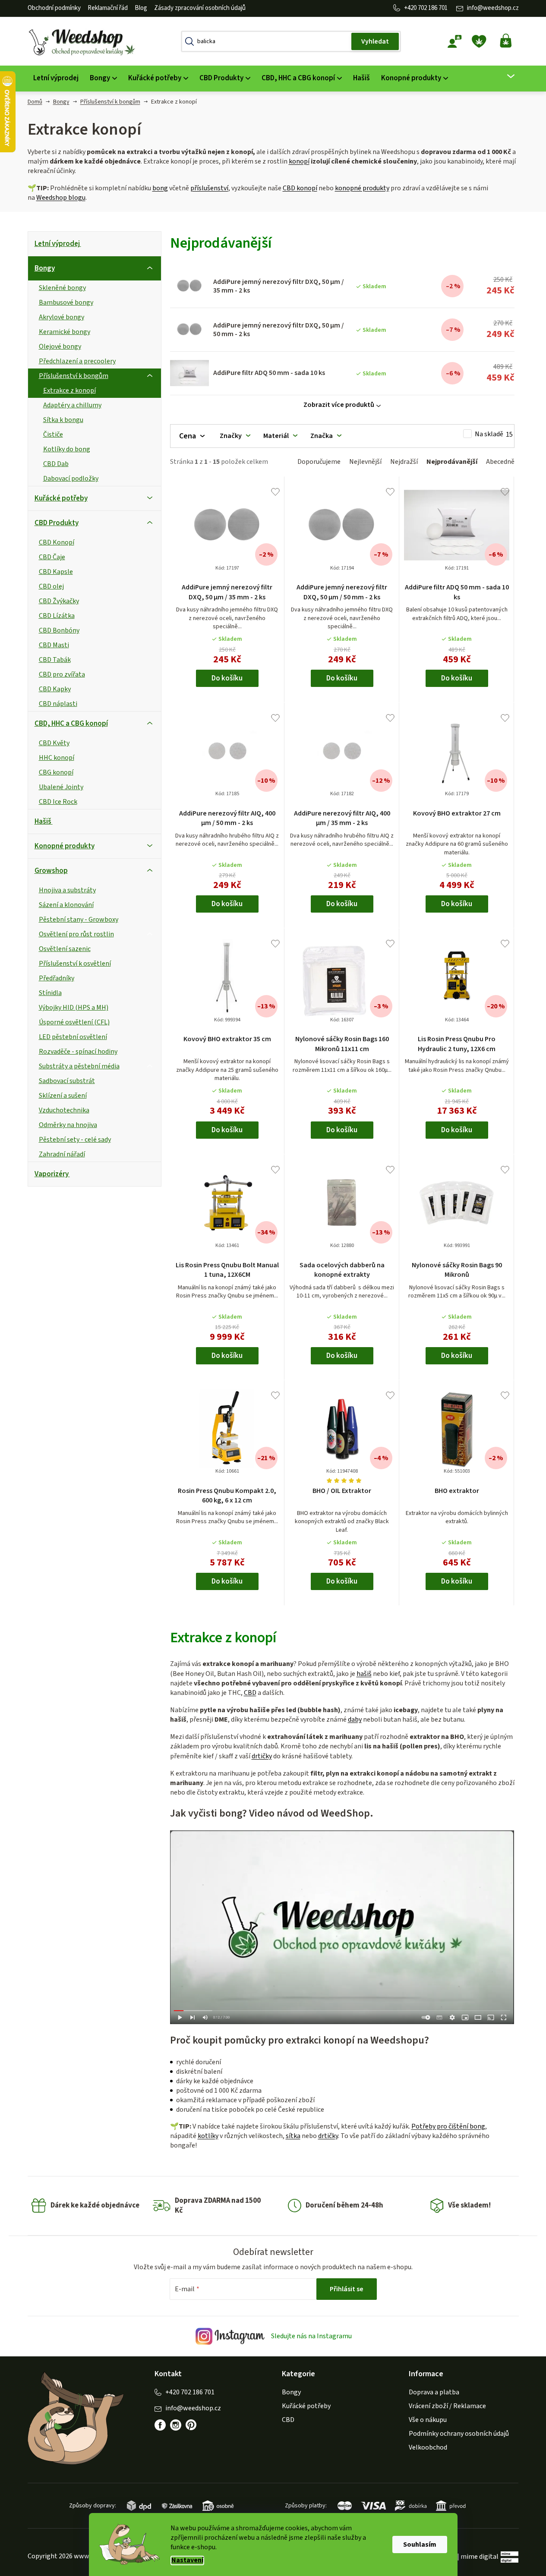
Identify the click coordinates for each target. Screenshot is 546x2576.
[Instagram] (176, 2425)
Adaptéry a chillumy (72, 405)
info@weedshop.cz (493, 8)
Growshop (51, 871)
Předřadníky (57, 978)
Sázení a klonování (66, 905)
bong (160, 188)
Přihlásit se (347, 2289)
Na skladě (494, 434)
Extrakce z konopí (69, 390)
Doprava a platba (434, 2392)
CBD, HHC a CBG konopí (71, 724)
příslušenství (209, 188)
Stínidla (50, 993)
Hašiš (43, 822)
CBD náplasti (58, 704)
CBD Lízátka (57, 616)
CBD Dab (56, 464)
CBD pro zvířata (62, 674)
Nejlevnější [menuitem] (365, 462)
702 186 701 (433, 8)
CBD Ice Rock (58, 802)
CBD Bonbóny (59, 630)
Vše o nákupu (428, 2420)
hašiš (364, 1674)
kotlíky (208, 2136)
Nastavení (187, 2560)
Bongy (45, 268)
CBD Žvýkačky (59, 601)
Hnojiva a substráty (67, 890)
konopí (299, 161)
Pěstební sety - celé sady (75, 1140)
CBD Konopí (57, 542)
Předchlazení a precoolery (77, 361)
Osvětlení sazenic (65, 949)
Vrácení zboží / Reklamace (447, 2406)
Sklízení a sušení (63, 1096)
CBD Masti (54, 645)
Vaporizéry (52, 1174)
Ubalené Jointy (61, 787)
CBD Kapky (55, 689)
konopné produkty (362, 188)
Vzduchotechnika (64, 1110)
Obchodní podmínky (54, 8)
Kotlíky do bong (67, 449)
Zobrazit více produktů (339, 405)
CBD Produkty (57, 523)
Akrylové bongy (62, 317)
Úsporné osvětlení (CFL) (74, 1022)
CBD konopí (300, 188)
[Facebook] (160, 2425)
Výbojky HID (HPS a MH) (74, 1008)
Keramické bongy (65, 332)
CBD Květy (54, 743)
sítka (293, 2136)
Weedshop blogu (61, 198)
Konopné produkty (65, 846)
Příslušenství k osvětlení (75, 964)
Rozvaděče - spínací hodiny (78, 1052)
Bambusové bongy (66, 302)
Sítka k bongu (63, 420)
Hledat (375, 41)
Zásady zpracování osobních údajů (200, 8)
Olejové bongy (60, 346)
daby (355, 1719)
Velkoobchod (428, 2447)
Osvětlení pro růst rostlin (76, 934)
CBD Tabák (55, 660)
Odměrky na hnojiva (68, 1125)
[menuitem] (56, 78)
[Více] (505, 76)
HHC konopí (57, 758)
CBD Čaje (52, 557)
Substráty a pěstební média (79, 1066)
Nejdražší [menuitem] (404, 462)
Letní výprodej (57, 244)
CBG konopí (56, 772)
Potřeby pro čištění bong (448, 2126)
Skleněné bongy (62, 288)
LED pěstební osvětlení (73, 1037)
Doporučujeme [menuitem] (319, 462)
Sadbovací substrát (67, 1081)
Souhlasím (420, 2545)
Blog (141, 8)
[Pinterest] (191, 2425)
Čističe (53, 435)
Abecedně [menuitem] (500, 462)
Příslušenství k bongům (74, 376)
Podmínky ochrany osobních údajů (459, 2434)
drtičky (262, 1756)
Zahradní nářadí (62, 1154)
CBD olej (51, 586)
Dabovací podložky (71, 479)
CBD (250, 1693)
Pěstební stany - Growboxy (79, 920)
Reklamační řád (108, 8)
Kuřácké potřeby (61, 498)
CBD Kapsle (56, 572)
